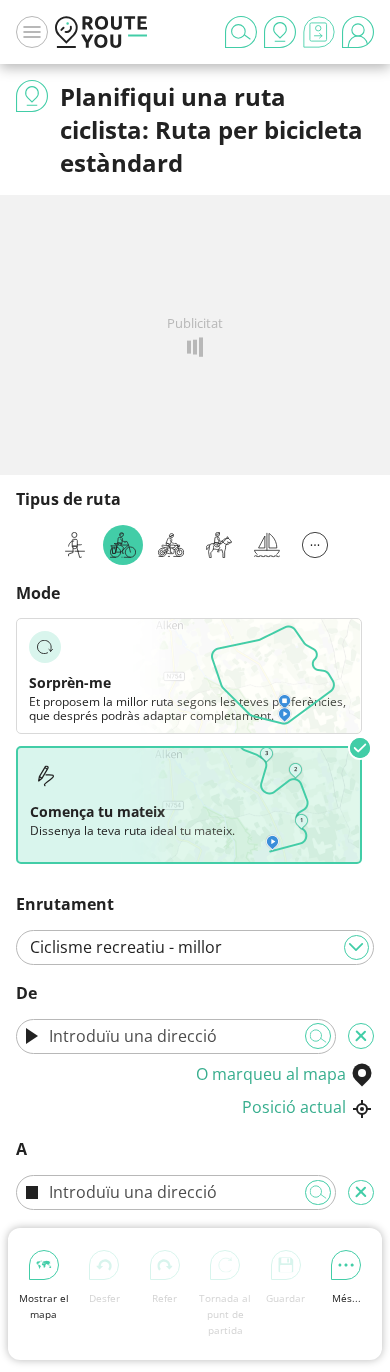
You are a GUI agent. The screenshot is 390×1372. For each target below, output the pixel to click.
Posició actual (294, 1107)
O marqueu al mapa (271, 1074)
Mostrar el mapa (44, 1306)
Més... (346, 1298)
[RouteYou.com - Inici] (101, 32)
